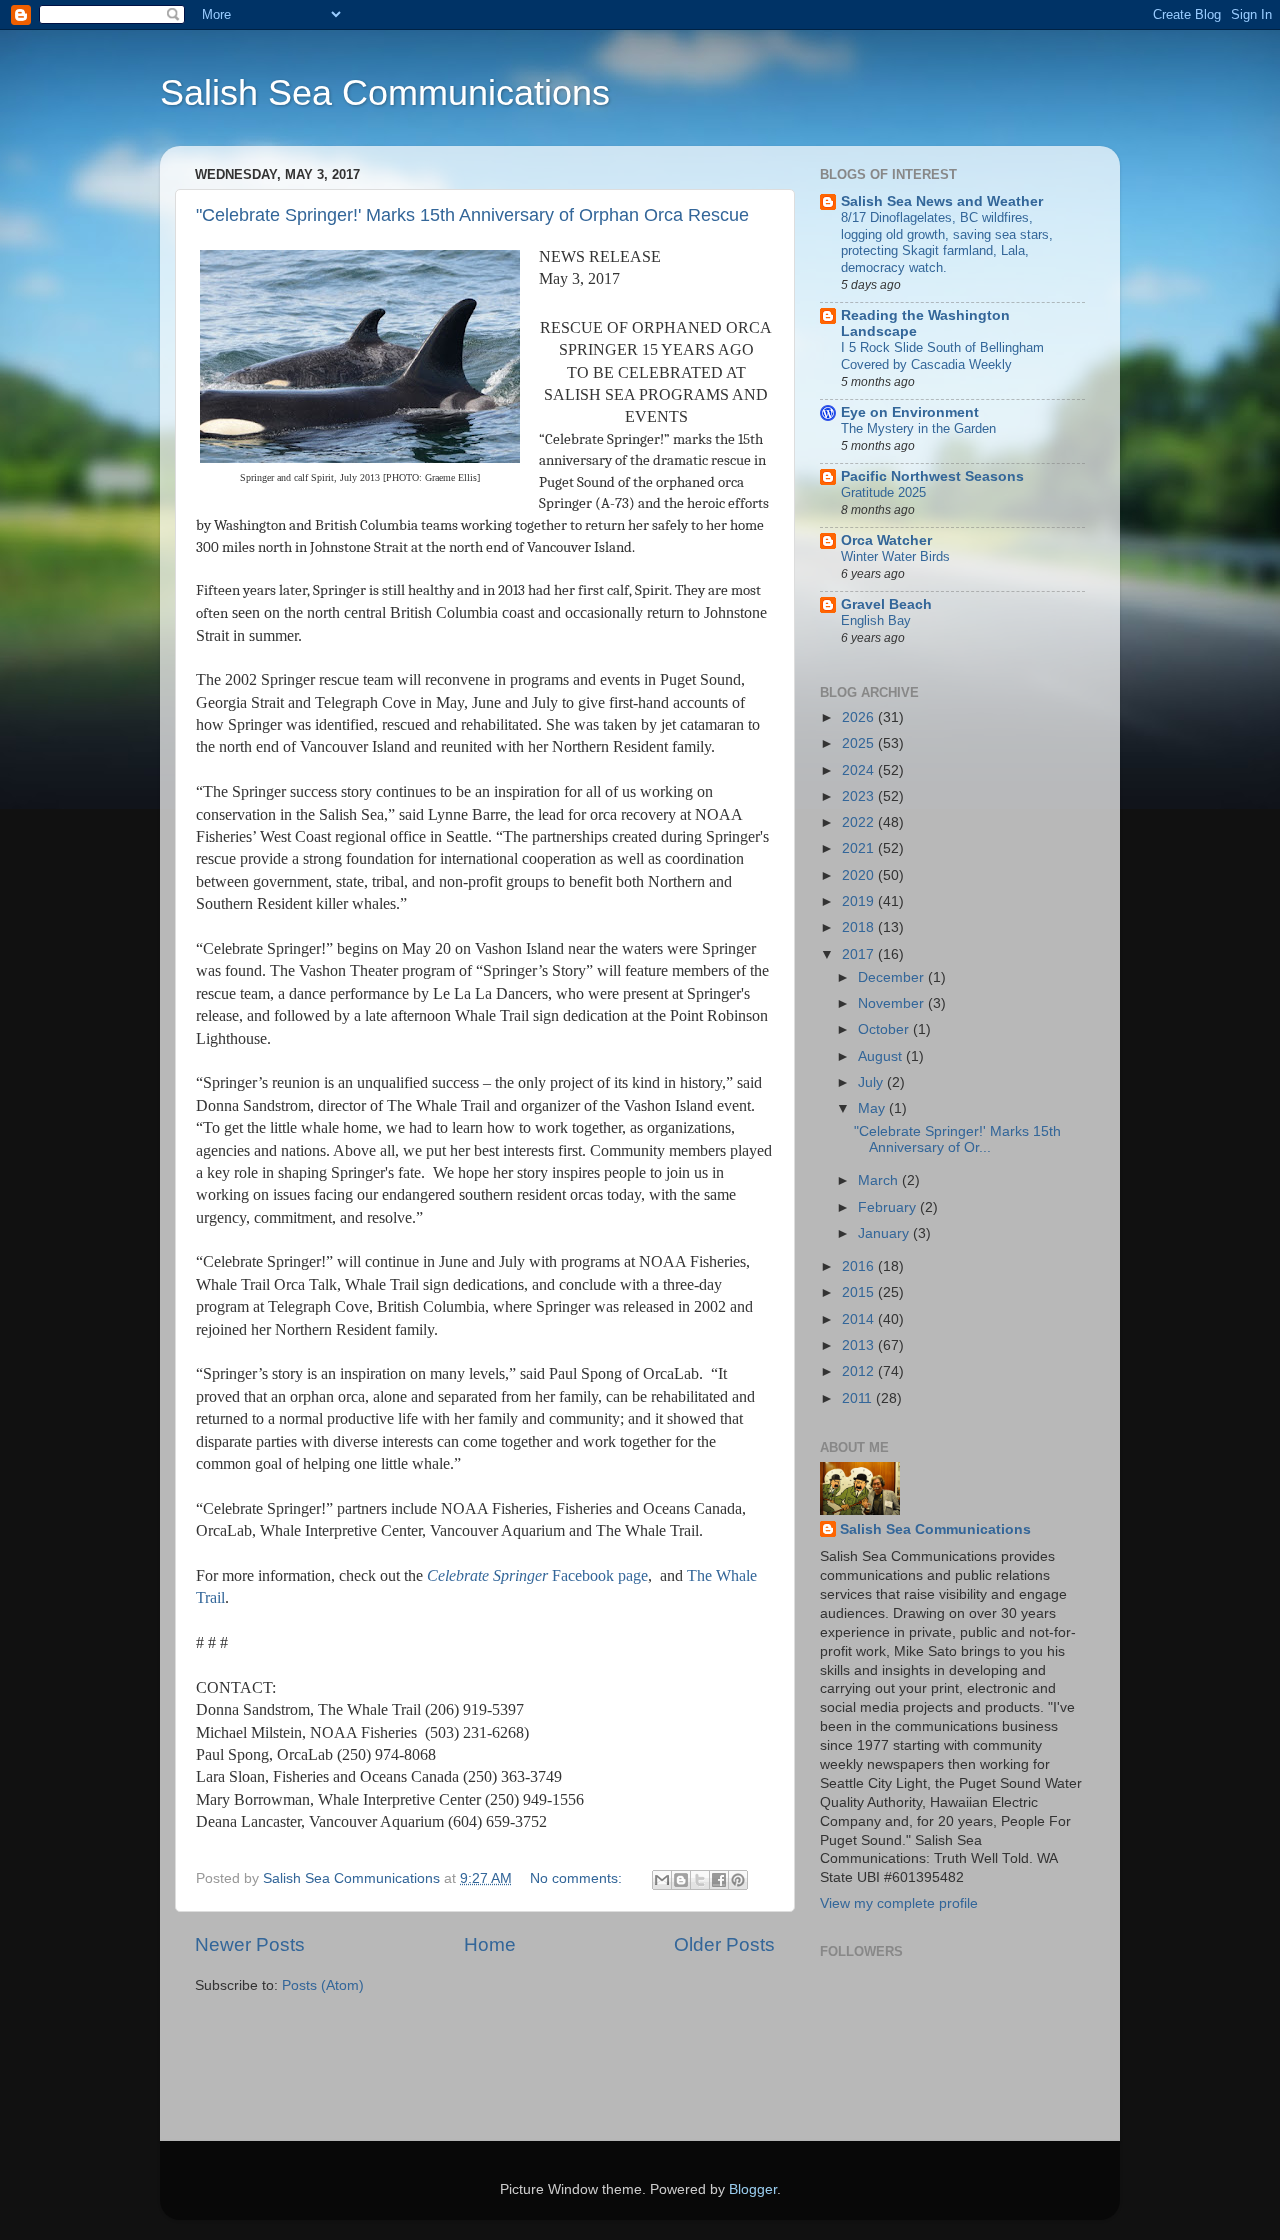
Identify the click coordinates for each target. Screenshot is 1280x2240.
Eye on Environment (910, 412)
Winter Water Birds (895, 556)
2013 (860, 1345)
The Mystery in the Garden (918, 428)
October (885, 1029)
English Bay (876, 620)
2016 (860, 1266)
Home (490, 1944)
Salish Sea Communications (385, 92)
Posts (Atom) (323, 1985)
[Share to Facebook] (719, 1880)
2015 (860, 1292)
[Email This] (662, 1880)
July (872, 1082)
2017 (860, 954)
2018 (860, 927)
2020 (860, 875)
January (885, 1233)
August (882, 1056)
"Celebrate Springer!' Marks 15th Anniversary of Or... (957, 1139)
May (873, 1108)
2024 (860, 770)
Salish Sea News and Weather (942, 201)
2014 (860, 1319)
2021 (860, 848)
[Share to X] (700, 1880)
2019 (860, 901)
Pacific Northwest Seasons (932, 476)
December (893, 977)
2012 (860, 1371)
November (893, 1003)
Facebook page (537, 1575)
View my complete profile (899, 1903)
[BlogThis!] (681, 1880)
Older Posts (724, 1944)
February (889, 1207)
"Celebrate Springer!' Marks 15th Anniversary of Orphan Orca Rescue (472, 215)
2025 (860, 743)
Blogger (753, 2189)
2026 (860, 717)
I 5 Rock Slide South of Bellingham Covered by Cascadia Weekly (942, 356)
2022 (860, 822)
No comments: (578, 1878)
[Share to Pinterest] (738, 1880)
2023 (860, 796)
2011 (859, 1398)
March (880, 1180)
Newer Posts (250, 1944)
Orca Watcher (886, 540)
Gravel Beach (886, 604)
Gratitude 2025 (883, 492)
